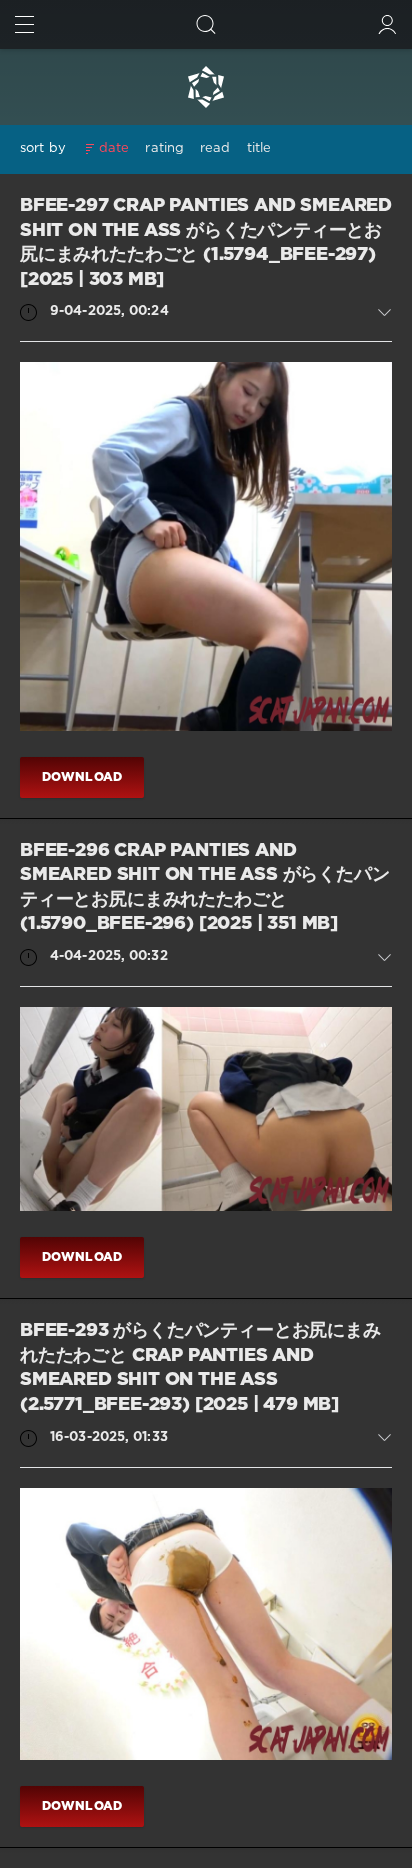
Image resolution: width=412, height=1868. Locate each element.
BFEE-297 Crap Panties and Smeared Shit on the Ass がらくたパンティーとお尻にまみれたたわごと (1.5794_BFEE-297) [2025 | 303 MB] (206, 243)
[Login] (387, 24)
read (215, 148)
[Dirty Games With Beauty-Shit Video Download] (206, 87)
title (259, 148)
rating (164, 148)
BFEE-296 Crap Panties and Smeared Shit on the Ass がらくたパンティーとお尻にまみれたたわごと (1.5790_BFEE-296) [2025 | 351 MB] (205, 888)
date (114, 148)
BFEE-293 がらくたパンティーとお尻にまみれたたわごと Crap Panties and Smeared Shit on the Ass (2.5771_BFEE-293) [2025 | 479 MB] (200, 1368)
